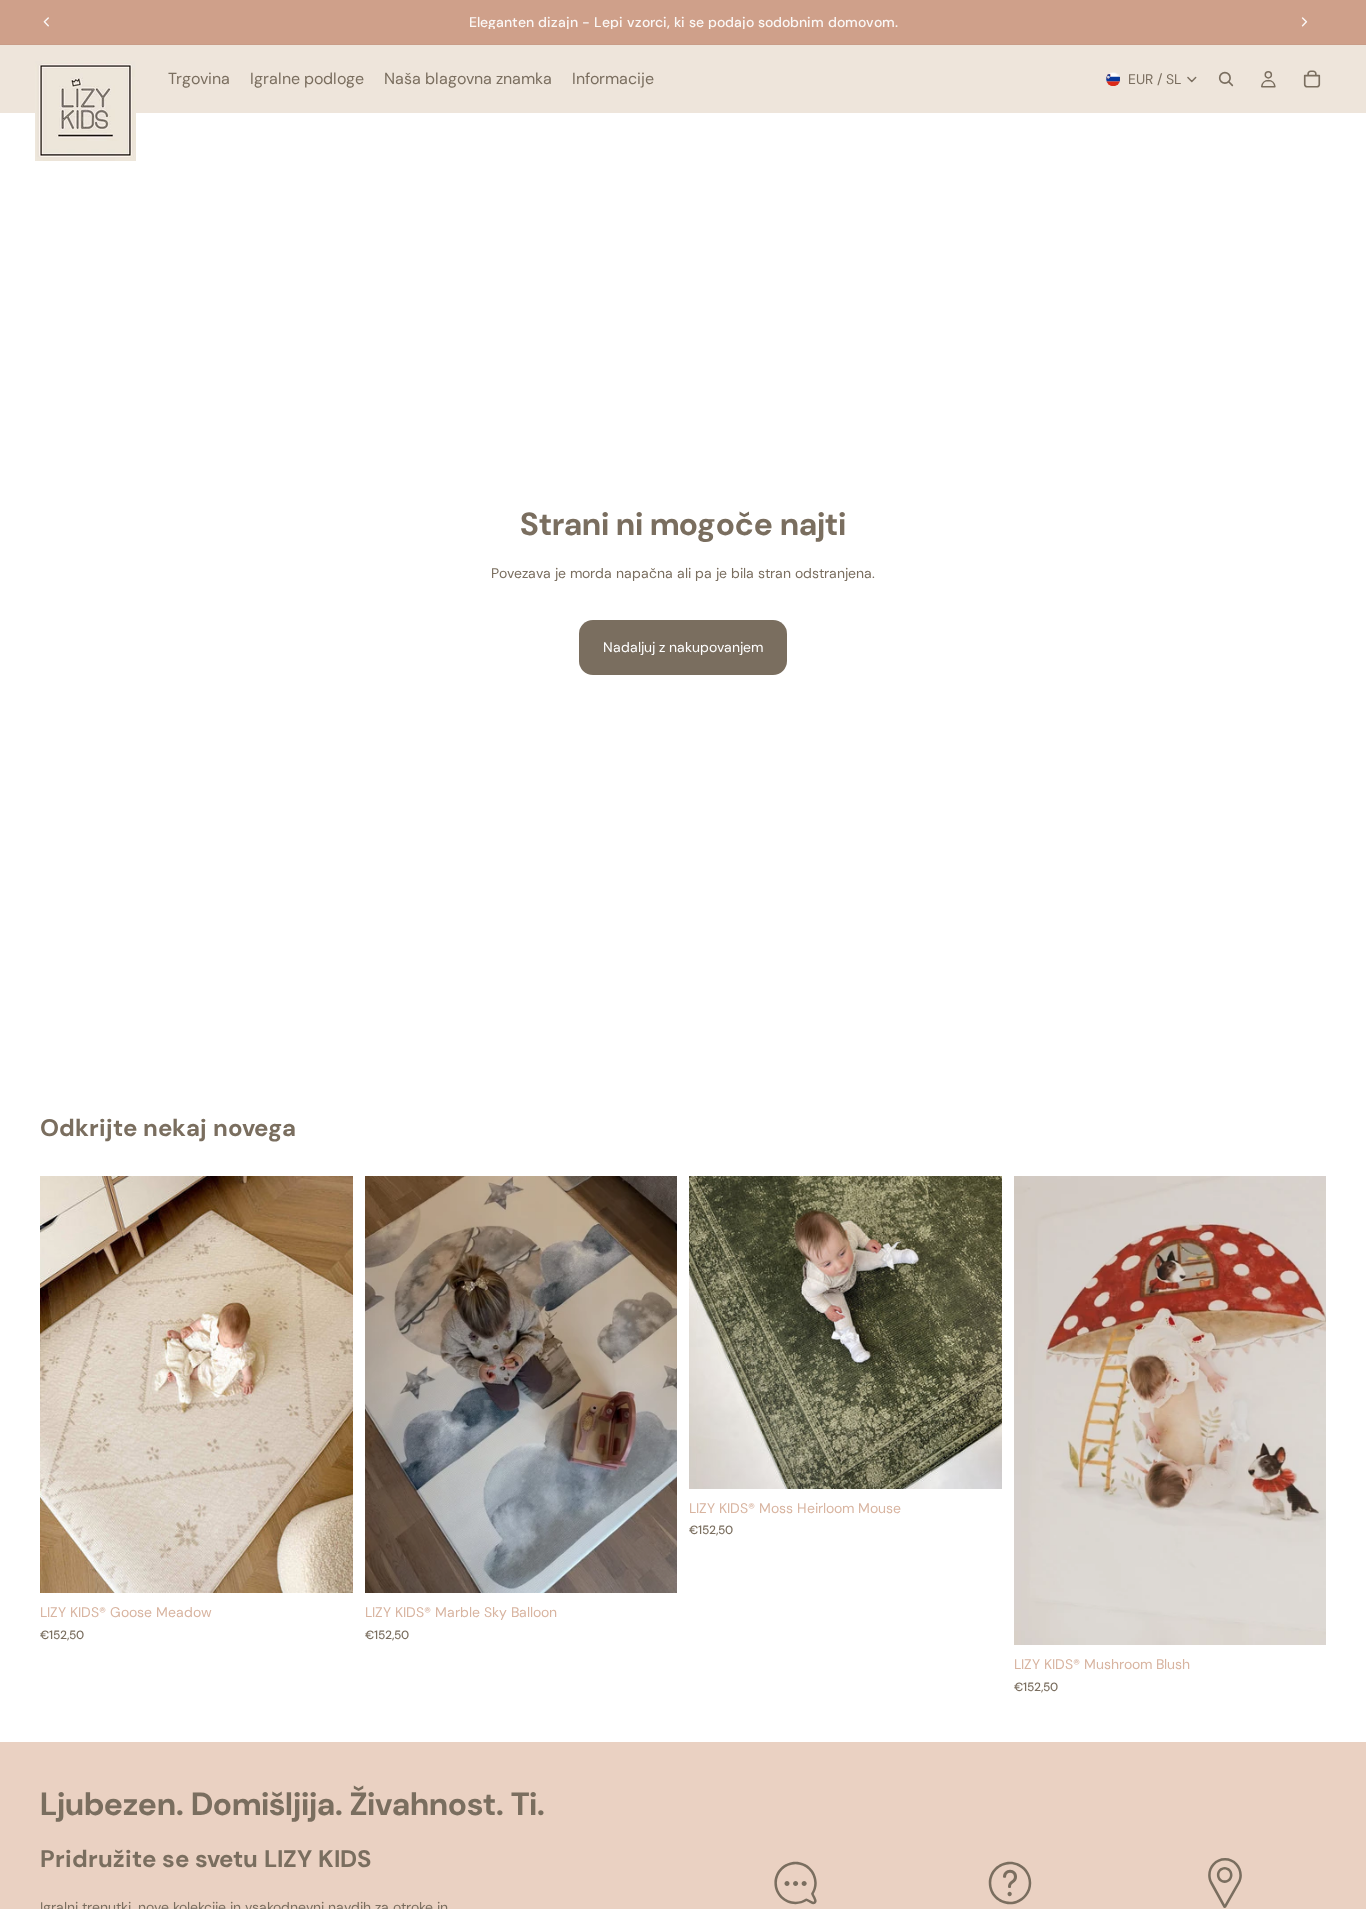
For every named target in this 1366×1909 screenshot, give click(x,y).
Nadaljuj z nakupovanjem (683, 647)
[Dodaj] (322, 1562)
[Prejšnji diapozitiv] (47, 22)
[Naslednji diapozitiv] (1304, 22)
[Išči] (1226, 79)
